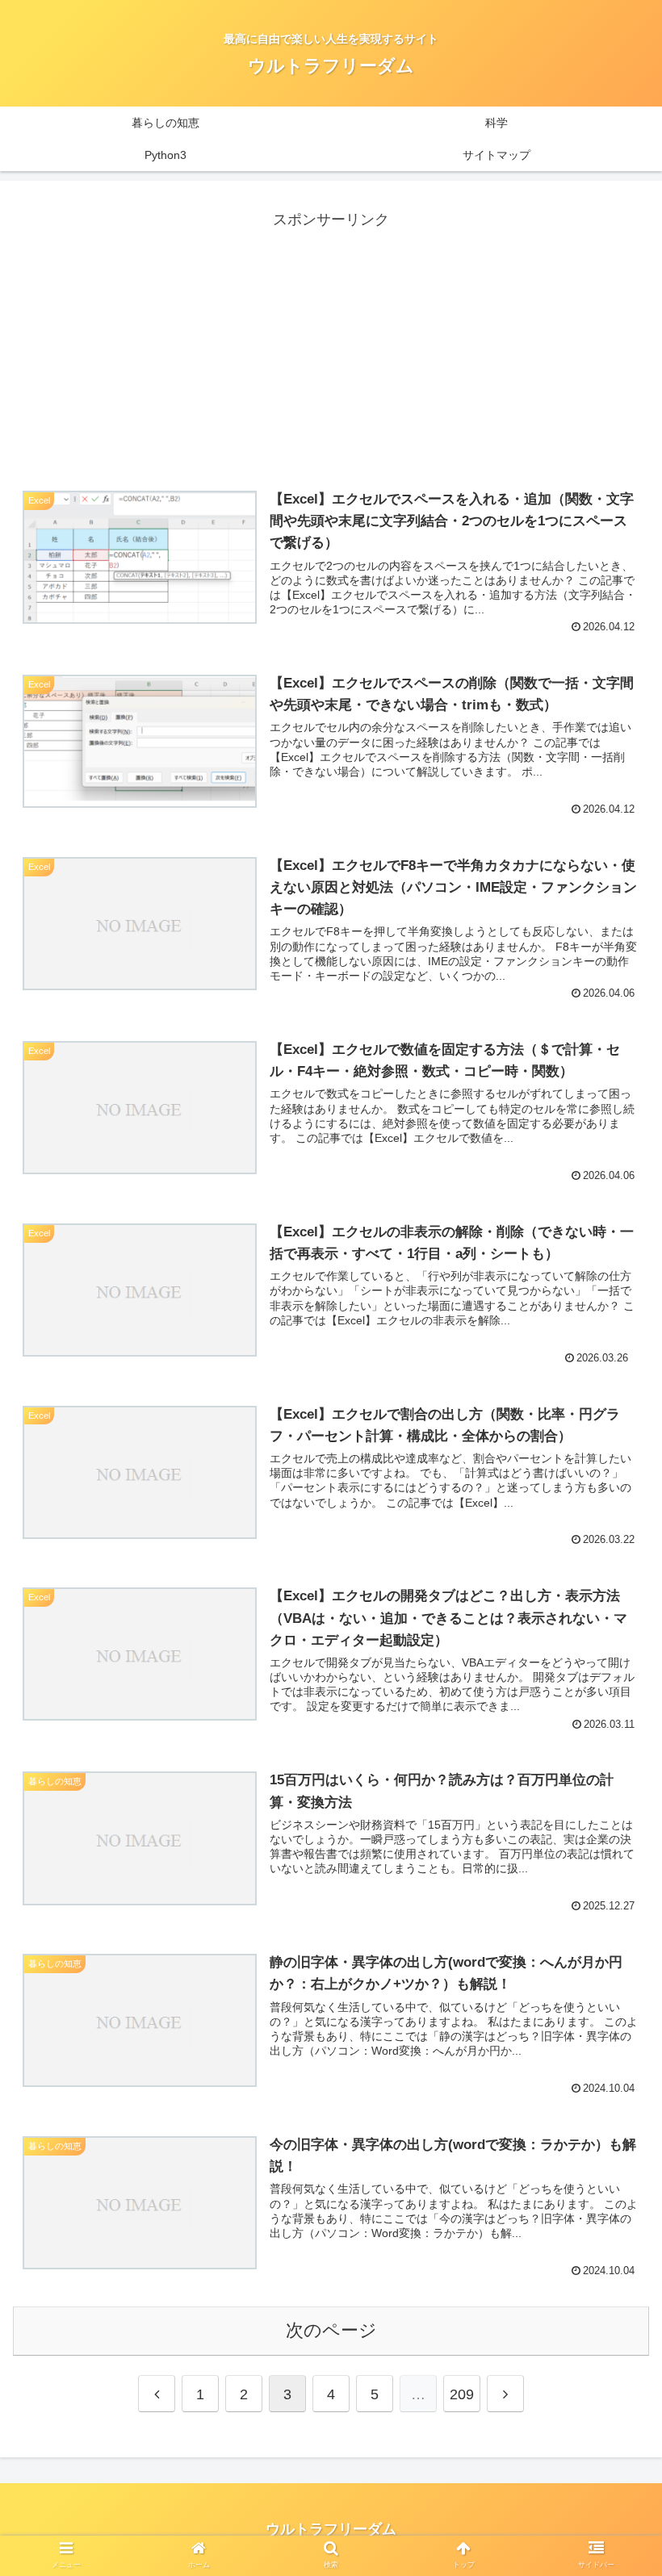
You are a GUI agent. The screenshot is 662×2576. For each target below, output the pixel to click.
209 (462, 2394)
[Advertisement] (331, 345)
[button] (612, 2261)
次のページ (331, 2330)
